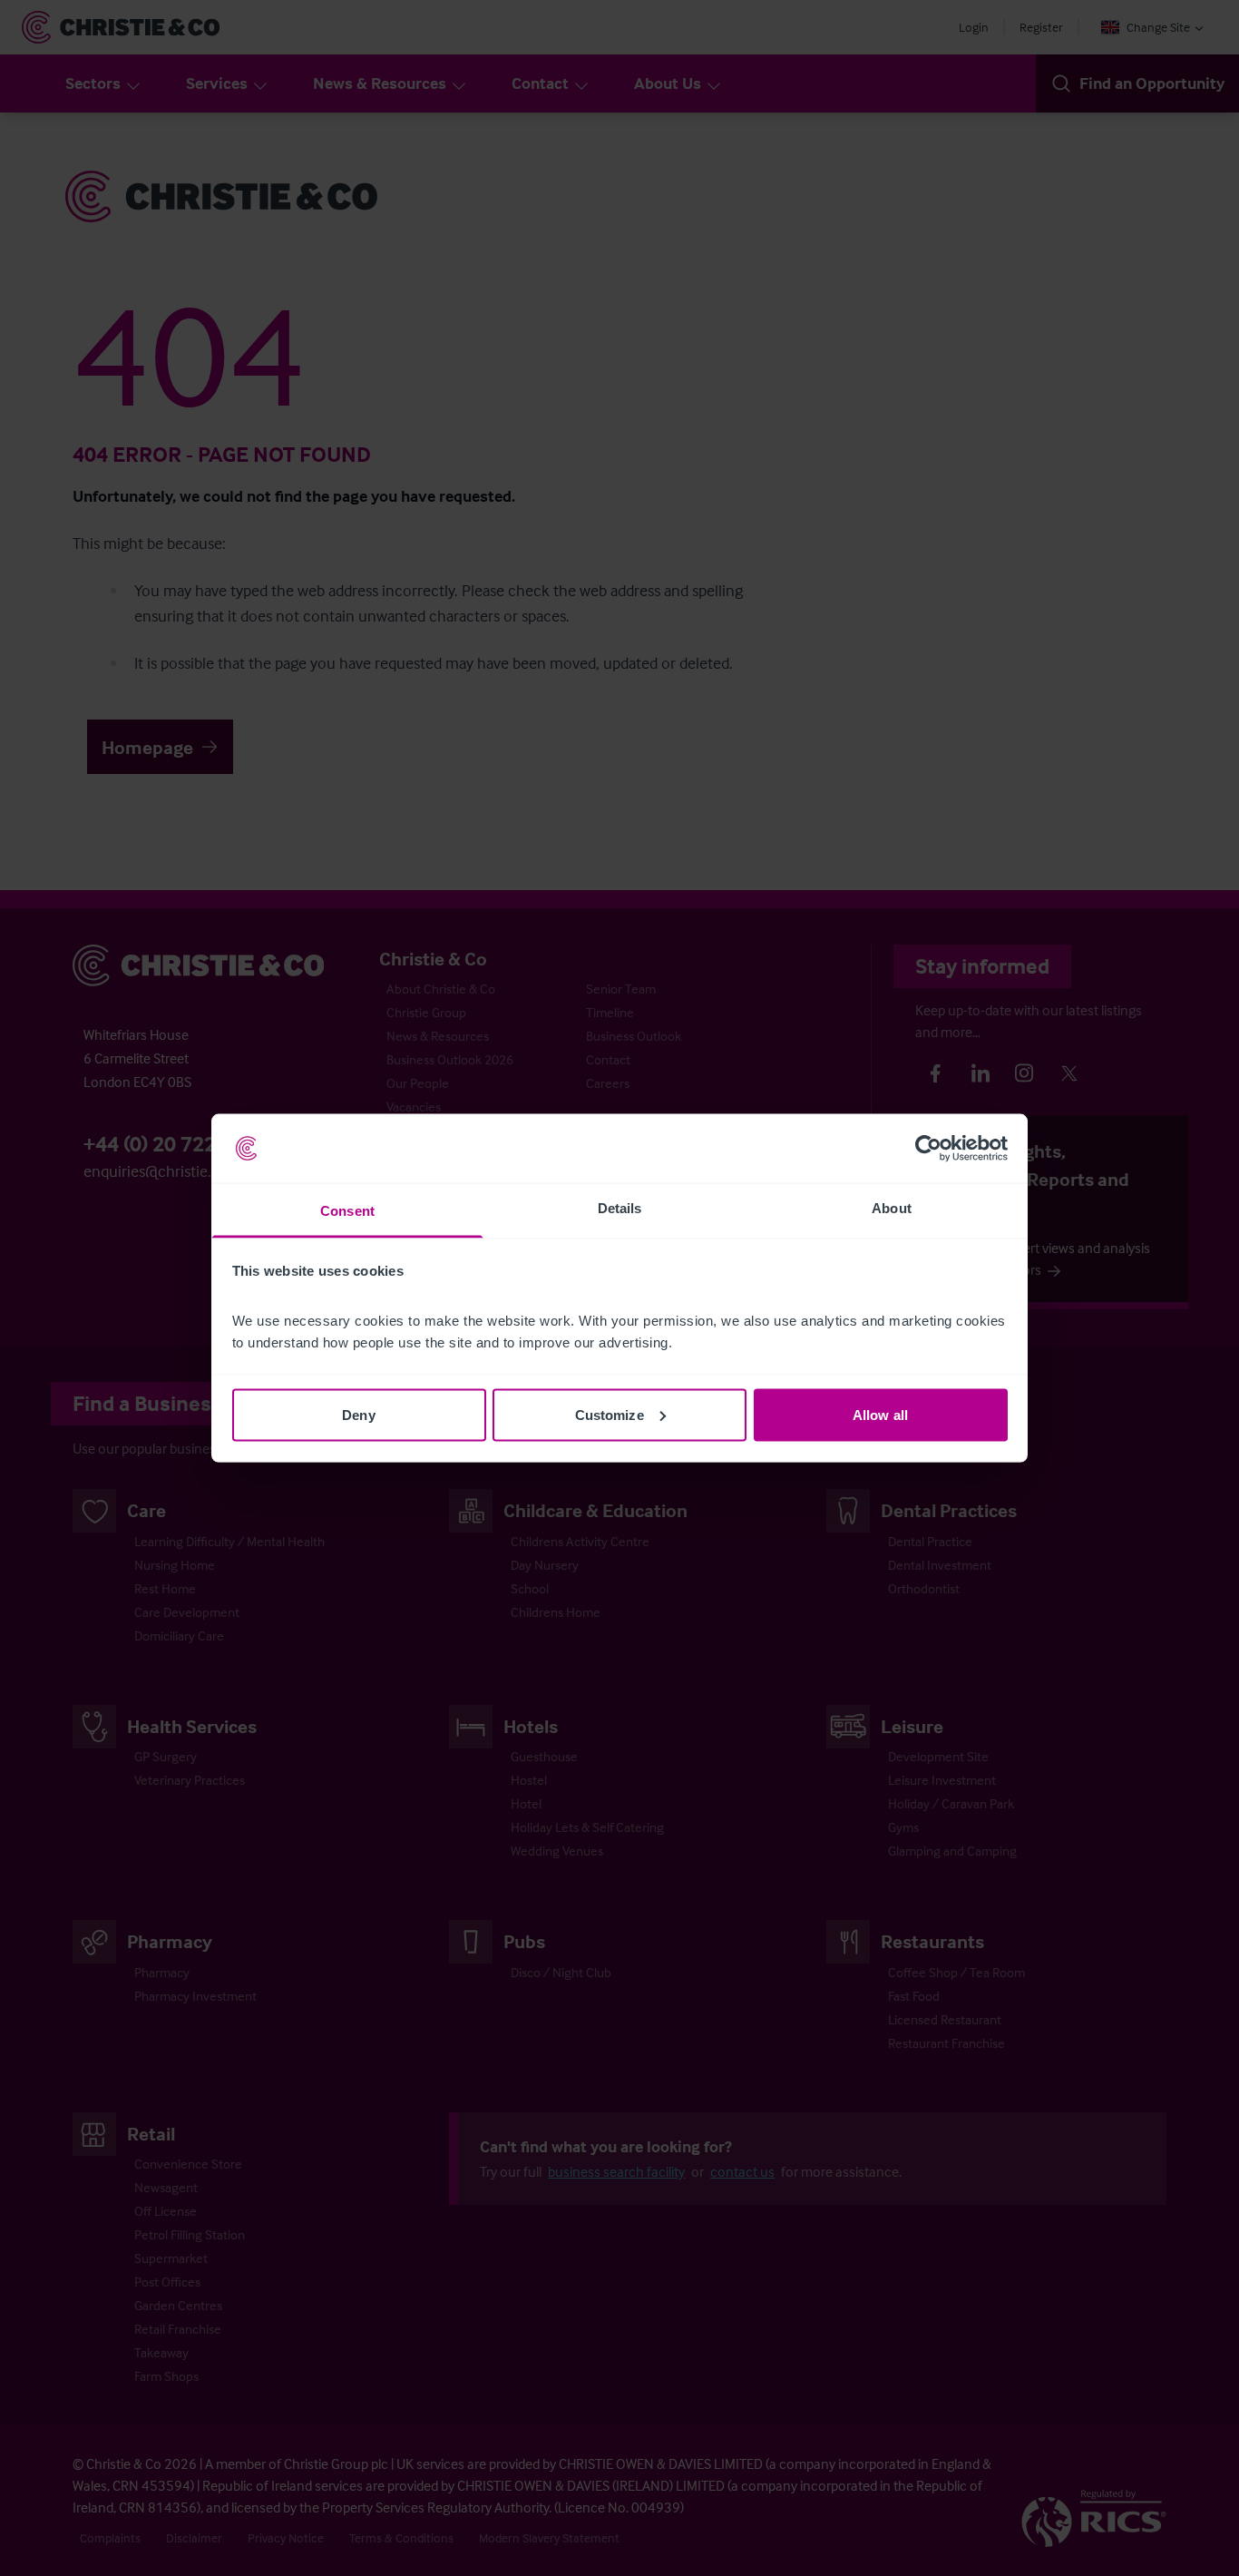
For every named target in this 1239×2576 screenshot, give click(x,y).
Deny (358, 1414)
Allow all (880, 1414)
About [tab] (892, 1208)
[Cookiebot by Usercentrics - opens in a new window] (928, 1149)
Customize (610, 1414)
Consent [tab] (347, 1211)
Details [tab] (620, 1208)
